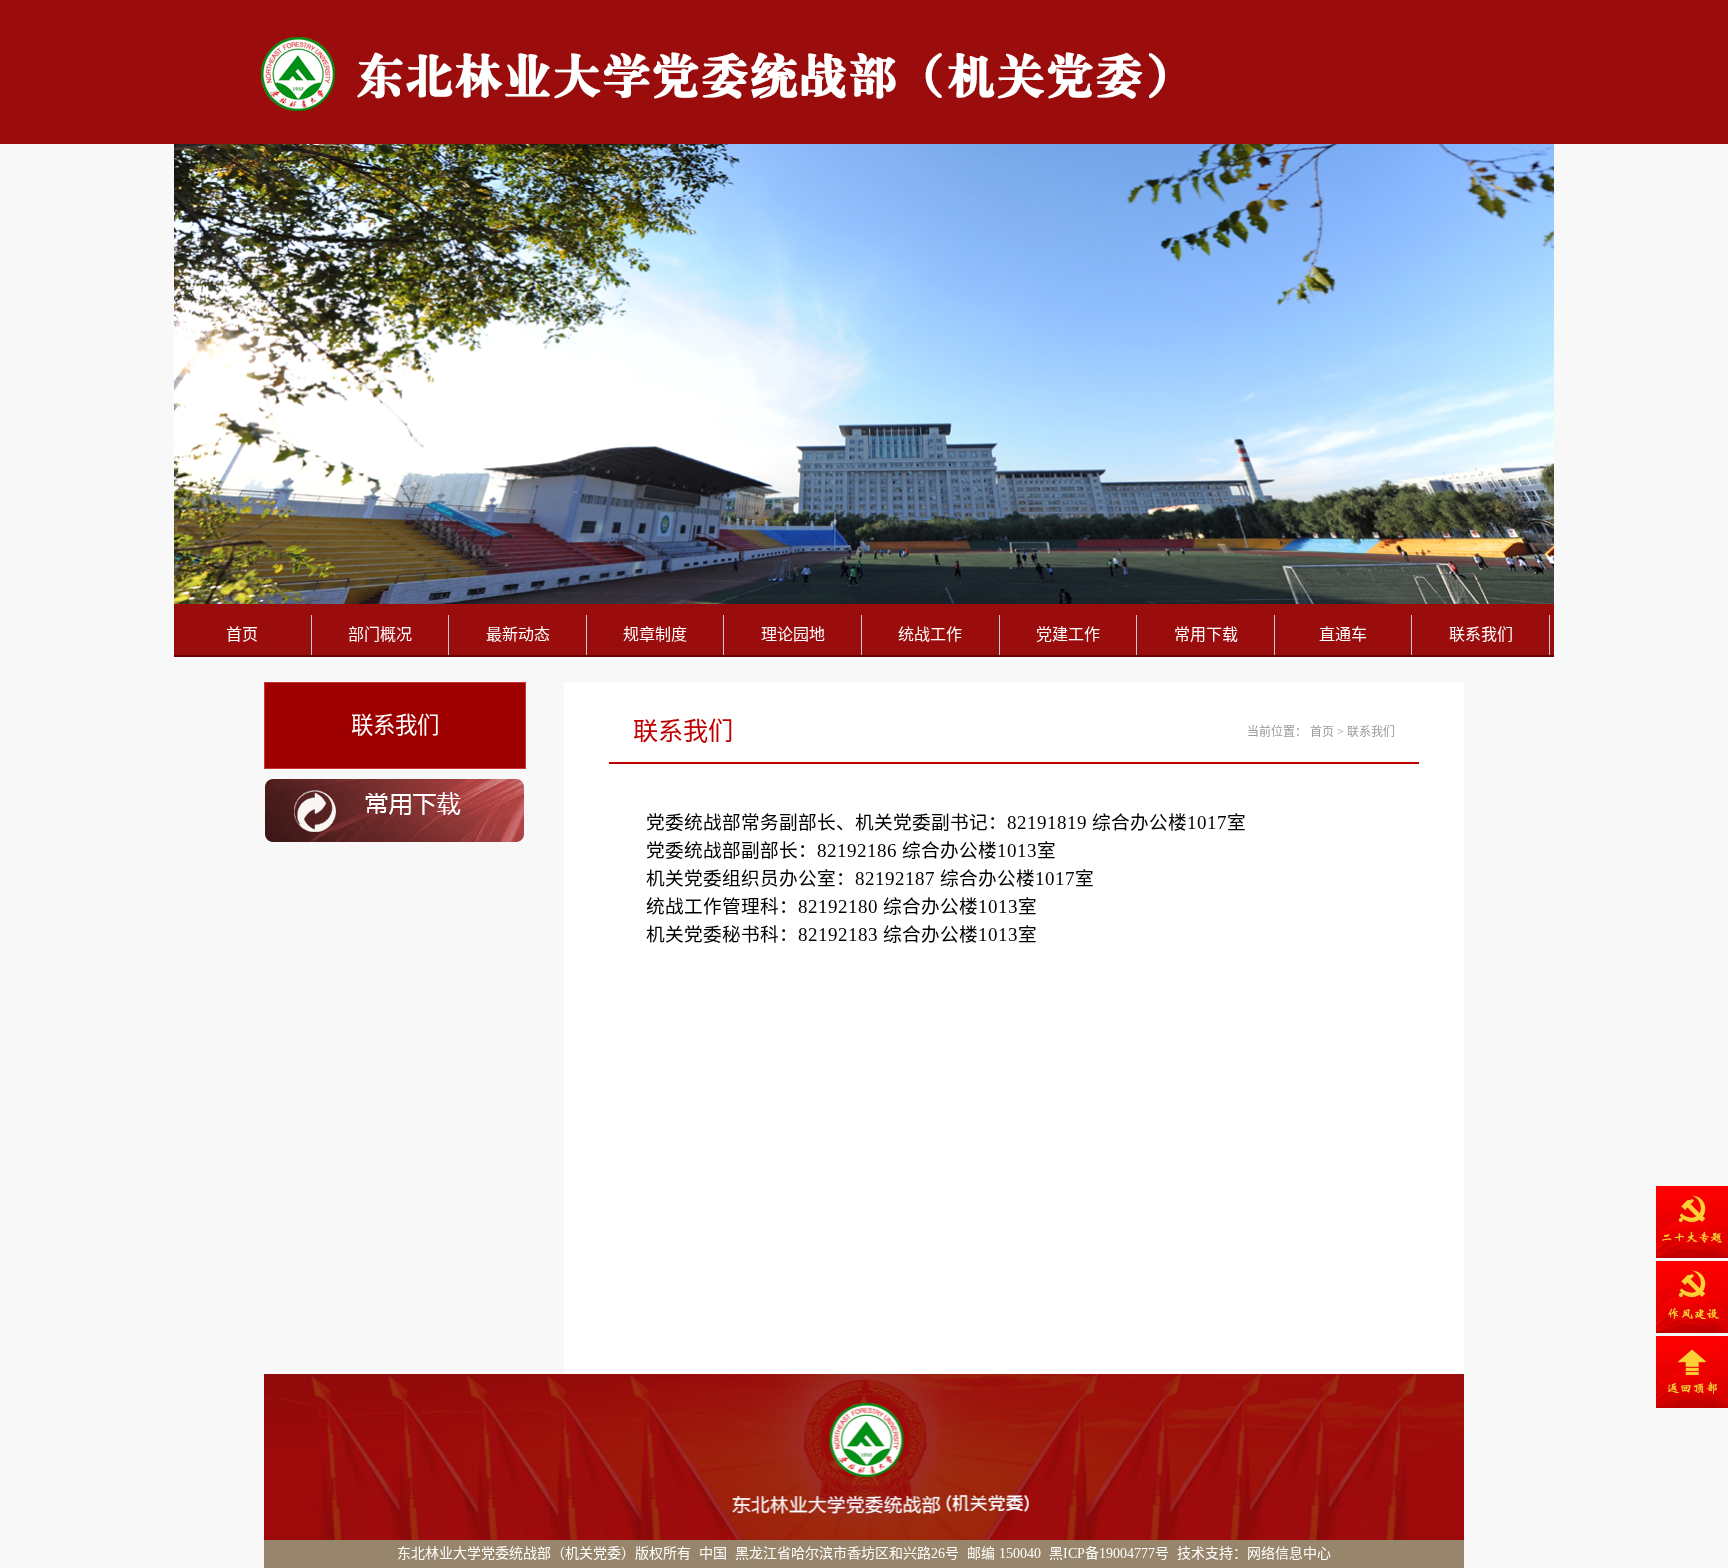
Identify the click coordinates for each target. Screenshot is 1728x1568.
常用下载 (1206, 634)
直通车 (1343, 634)
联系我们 (1481, 634)
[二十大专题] (1692, 1222)
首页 (242, 634)
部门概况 (380, 634)
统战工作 (930, 634)
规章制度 (655, 634)
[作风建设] (1692, 1297)
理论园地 (793, 634)
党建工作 (1068, 634)
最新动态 (518, 634)
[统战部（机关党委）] (696, 110)
